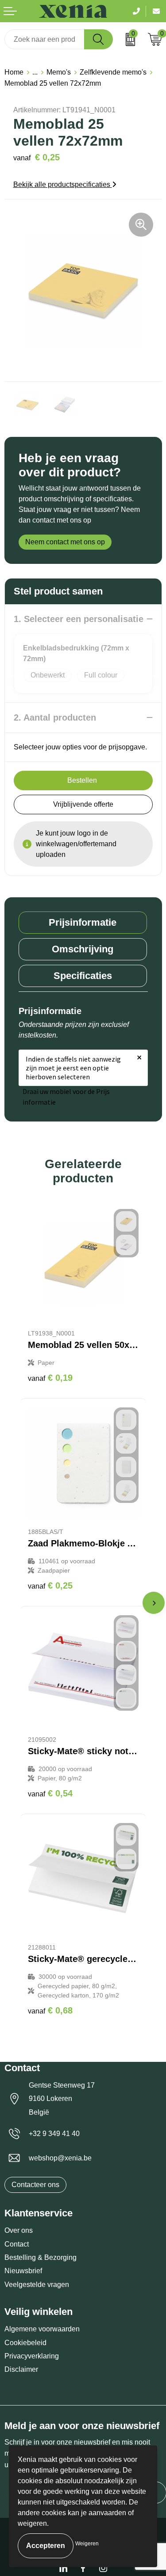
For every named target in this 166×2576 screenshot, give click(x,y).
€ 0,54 (50, 1793)
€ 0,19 (50, 1378)
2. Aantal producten (55, 717)
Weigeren (87, 2544)
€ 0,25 (50, 1585)
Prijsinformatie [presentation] (83, 922)
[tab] (83, 923)
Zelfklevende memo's (113, 72)
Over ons (19, 2230)
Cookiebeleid (25, 2343)
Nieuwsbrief (23, 2271)
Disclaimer (21, 2369)
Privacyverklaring (32, 2356)
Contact (17, 2244)
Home (14, 72)
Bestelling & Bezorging (41, 2257)
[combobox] (44, 39)
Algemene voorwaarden (42, 2329)
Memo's (59, 72)
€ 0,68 (50, 2010)
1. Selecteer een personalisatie (79, 619)
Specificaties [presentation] (83, 976)
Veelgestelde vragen (37, 2285)
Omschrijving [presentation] (83, 949)
